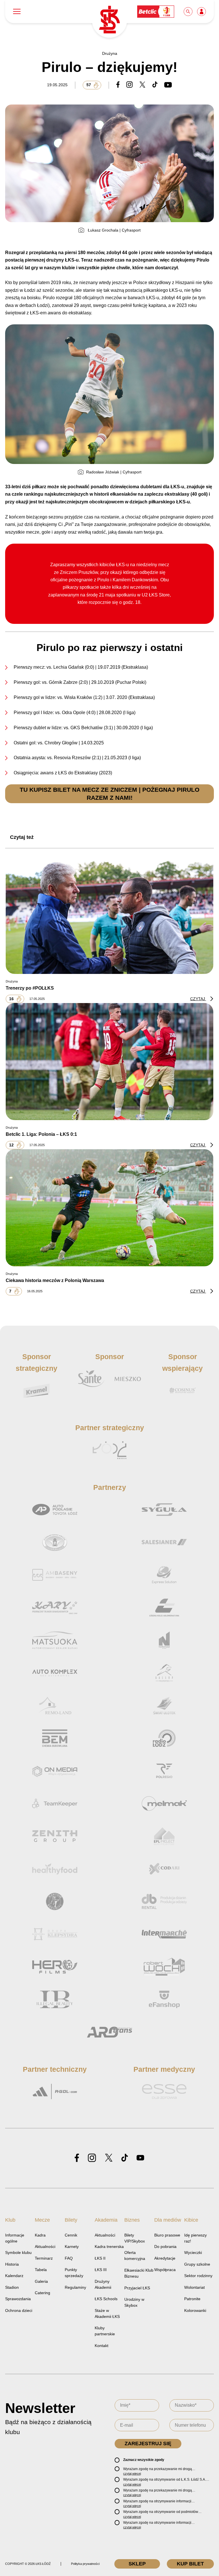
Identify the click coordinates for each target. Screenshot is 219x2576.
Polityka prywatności (85, 2564)
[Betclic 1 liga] (156, 11)
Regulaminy (75, 2287)
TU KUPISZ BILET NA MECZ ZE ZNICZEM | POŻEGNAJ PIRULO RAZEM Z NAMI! (109, 793)
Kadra (40, 2235)
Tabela (41, 2270)
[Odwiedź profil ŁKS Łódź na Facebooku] (77, 2158)
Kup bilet (190, 2564)
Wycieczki (193, 2253)
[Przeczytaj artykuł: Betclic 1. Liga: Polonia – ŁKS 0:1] (109, 1062)
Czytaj (198, 999)
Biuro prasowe (167, 2235)
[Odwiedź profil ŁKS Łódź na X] (109, 2158)
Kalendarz (14, 2276)
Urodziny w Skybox (134, 2302)
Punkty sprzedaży (74, 2273)
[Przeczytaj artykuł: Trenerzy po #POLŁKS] (109, 915)
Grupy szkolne (197, 2264)
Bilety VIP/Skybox (135, 2238)
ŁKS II (100, 2258)
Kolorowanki (195, 2310)
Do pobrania (165, 2247)
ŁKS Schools (106, 2299)
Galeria (41, 2281)
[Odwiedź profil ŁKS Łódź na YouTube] (140, 2158)
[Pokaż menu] (17, 12)
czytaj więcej (132, 2473)
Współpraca (165, 2270)
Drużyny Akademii (103, 2284)
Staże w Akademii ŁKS (107, 2313)
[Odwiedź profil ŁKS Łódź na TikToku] (125, 2158)
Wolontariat (194, 2287)
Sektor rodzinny (198, 2276)
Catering (42, 2293)
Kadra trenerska (109, 2247)
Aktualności (45, 2247)
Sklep (137, 2564)
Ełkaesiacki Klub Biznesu (139, 2273)
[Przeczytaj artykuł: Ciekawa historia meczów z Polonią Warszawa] (109, 1208)
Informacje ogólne (15, 2238)
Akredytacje (165, 2258)
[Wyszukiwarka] (188, 11)
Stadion (12, 2287)
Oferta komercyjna (135, 2255)
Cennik (71, 2235)
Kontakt (102, 2346)
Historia (12, 2264)
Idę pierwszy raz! (195, 2238)
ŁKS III (101, 2270)
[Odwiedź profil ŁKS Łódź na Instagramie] (92, 2158)
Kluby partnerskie (105, 2331)
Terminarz (44, 2258)
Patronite (192, 2299)
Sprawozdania (18, 2299)
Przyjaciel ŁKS (137, 2288)
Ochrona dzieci (19, 2310)
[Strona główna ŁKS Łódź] (109, 20)
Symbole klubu (18, 2253)
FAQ (69, 2258)
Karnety (72, 2247)
